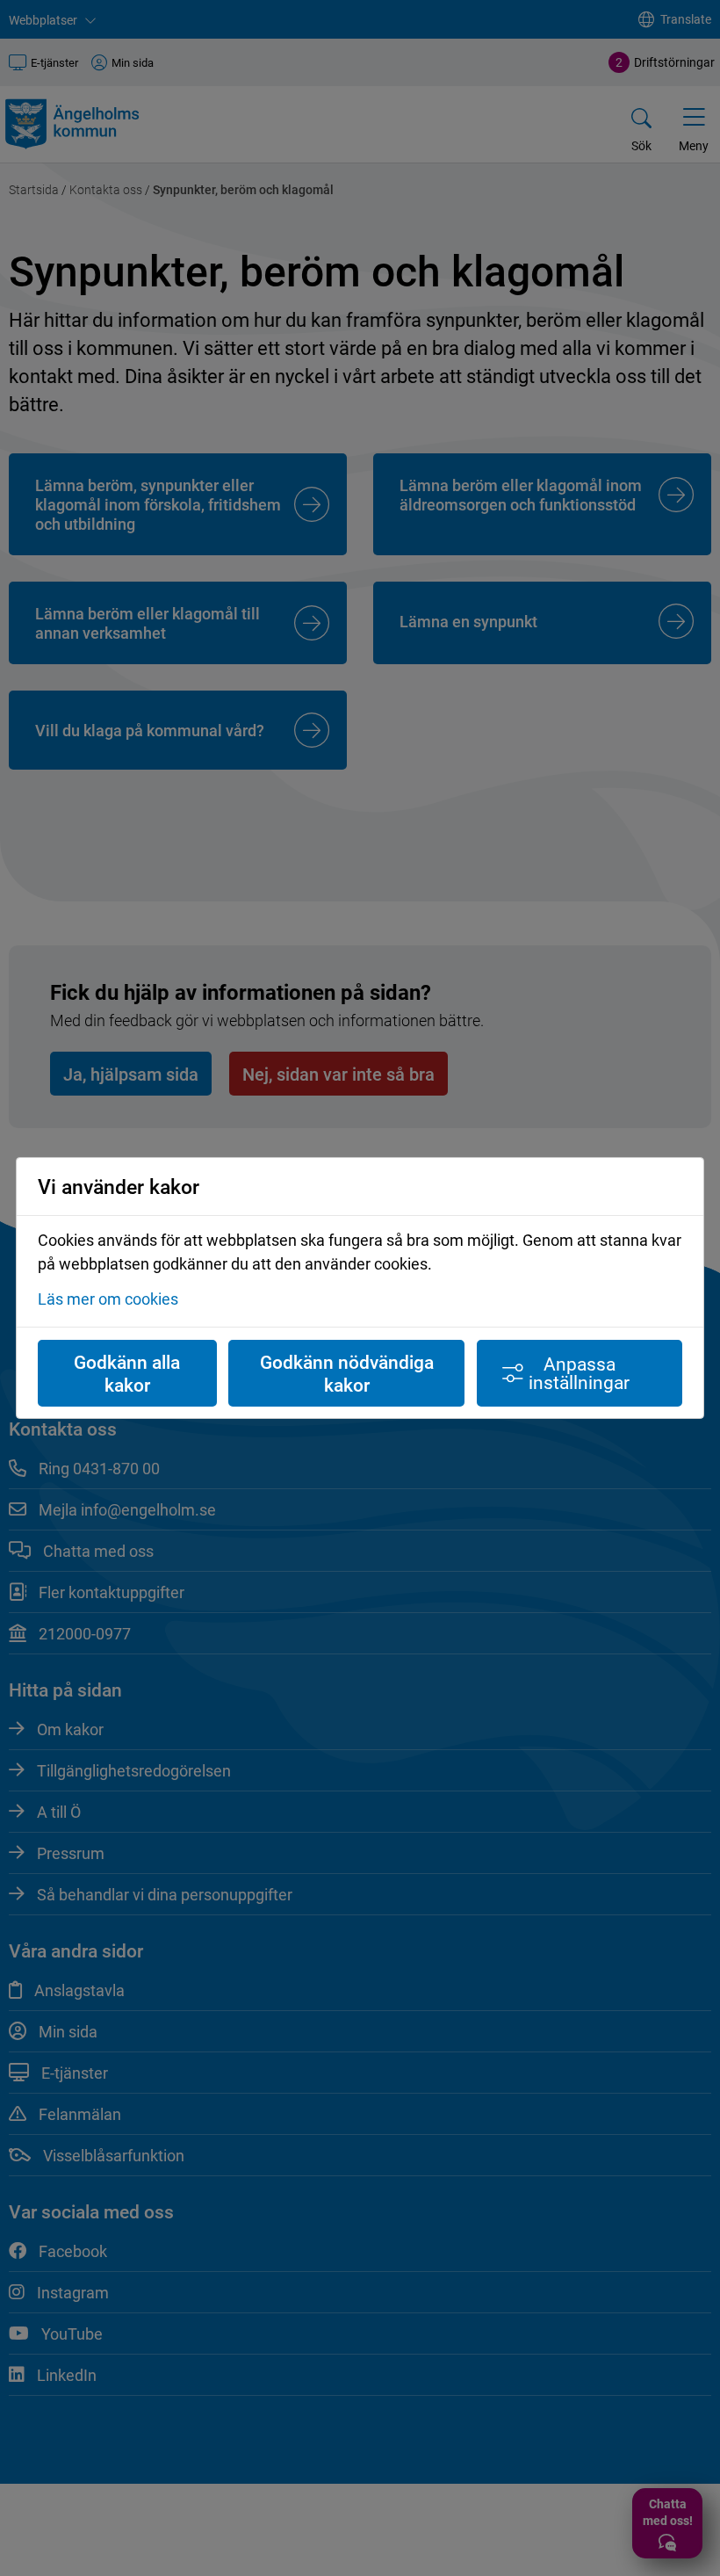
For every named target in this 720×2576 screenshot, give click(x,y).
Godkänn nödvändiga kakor (347, 1373)
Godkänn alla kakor (127, 1373)
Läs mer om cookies (108, 1299)
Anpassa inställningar (579, 1373)
